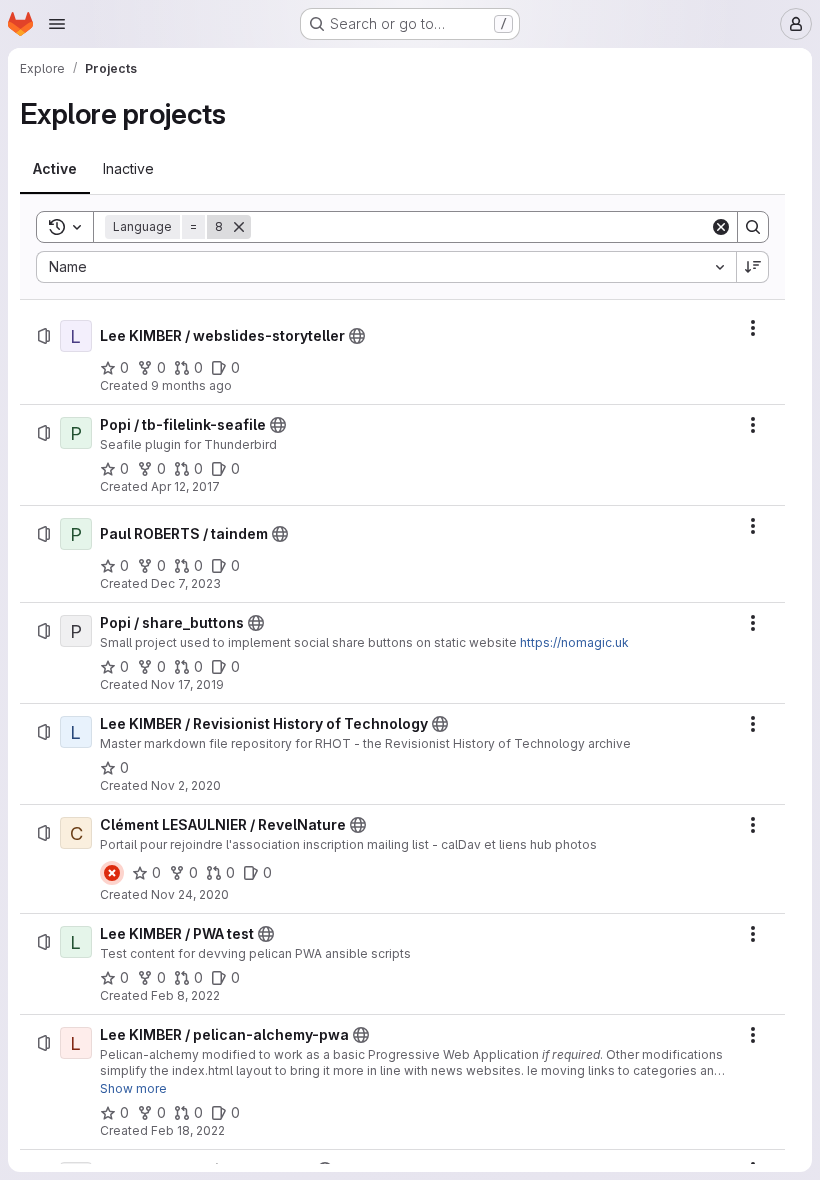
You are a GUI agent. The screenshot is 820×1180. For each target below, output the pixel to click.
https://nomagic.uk (574, 642)
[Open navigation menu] (57, 24)
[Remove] (239, 227)
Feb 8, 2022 (185, 995)
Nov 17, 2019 (187, 684)
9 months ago (191, 385)
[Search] (753, 227)
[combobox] (386, 267)
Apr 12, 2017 (185, 486)
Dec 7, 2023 (186, 583)
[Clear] (721, 227)
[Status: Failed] (112, 873)
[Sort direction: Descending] (753, 267)
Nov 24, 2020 (190, 894)
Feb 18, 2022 (188, 1130)
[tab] (55, 169)
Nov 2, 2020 (186, 785)
